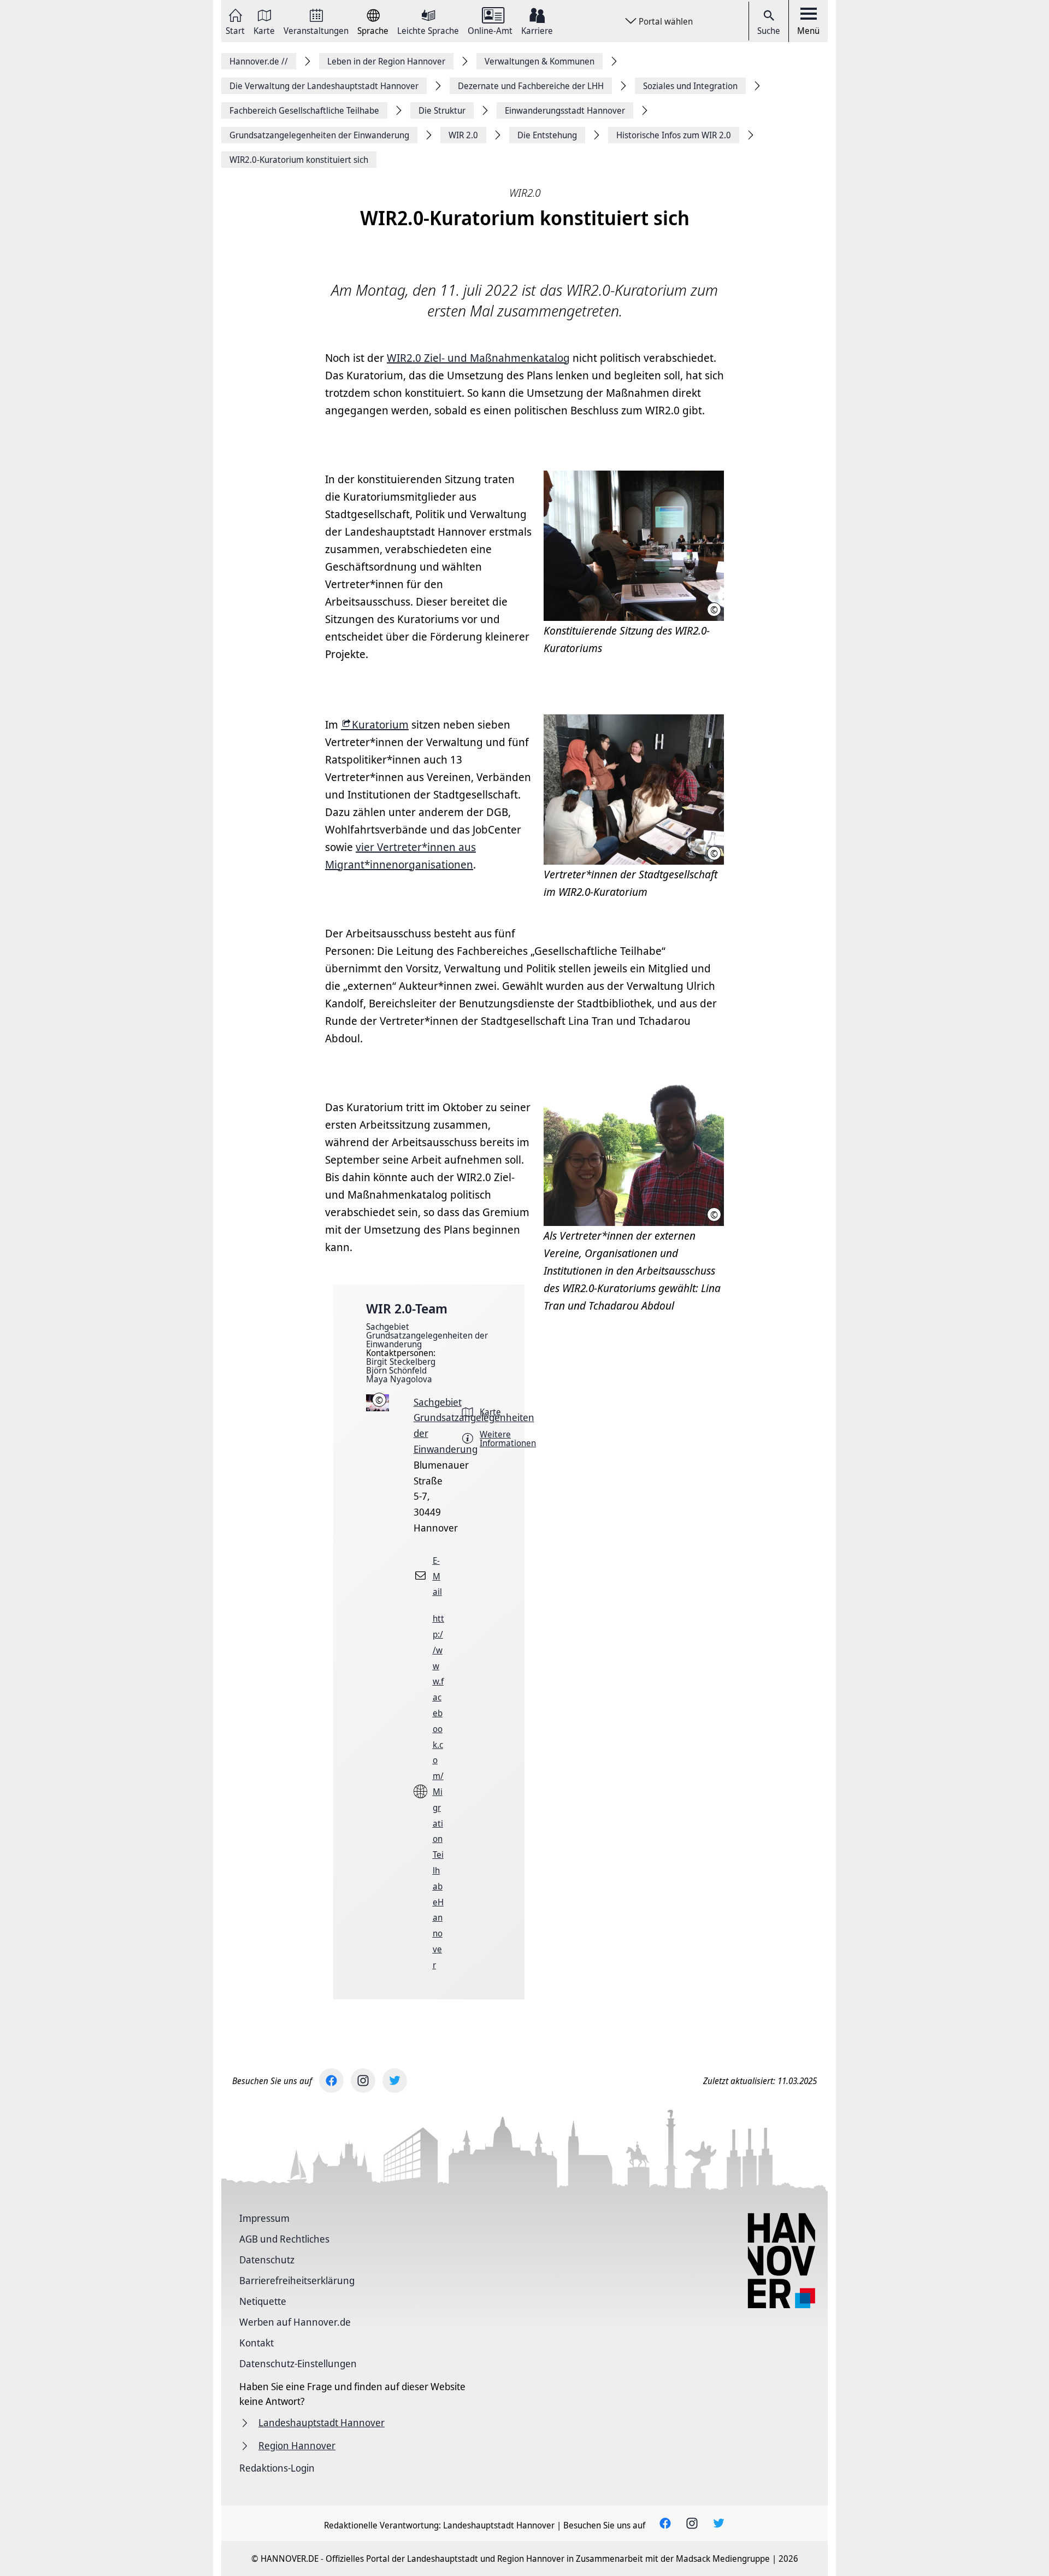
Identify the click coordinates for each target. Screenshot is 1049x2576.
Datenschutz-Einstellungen (298, 2363)
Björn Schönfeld (396, 1370)
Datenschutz (267, 2260)
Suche (769, 31)
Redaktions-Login (277, 2468)
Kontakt (257, 2343)
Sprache (373, 30)
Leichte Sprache (428, 30)
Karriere (537, 30)
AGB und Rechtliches (284, 2239)
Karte (264, 30)
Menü (808, 31)
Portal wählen (666, 21)
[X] (395, 2081)
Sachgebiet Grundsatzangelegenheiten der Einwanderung (427, 1335)
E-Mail (437, 1576)
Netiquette (263, 2301)
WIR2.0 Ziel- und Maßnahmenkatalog (478, 358)
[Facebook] (331, 2081)
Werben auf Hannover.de (295, 2322)
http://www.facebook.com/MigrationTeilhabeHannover (438, 1792)
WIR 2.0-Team (407, 1308)
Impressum (264, 2218)
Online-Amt (490, 30)
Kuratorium (380, 724)
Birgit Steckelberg (401, 1362)
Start (235, 30)
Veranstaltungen (316, 30)
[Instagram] (363, 2081)
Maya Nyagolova (399, 1379)
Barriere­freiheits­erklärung (297, 2280)
